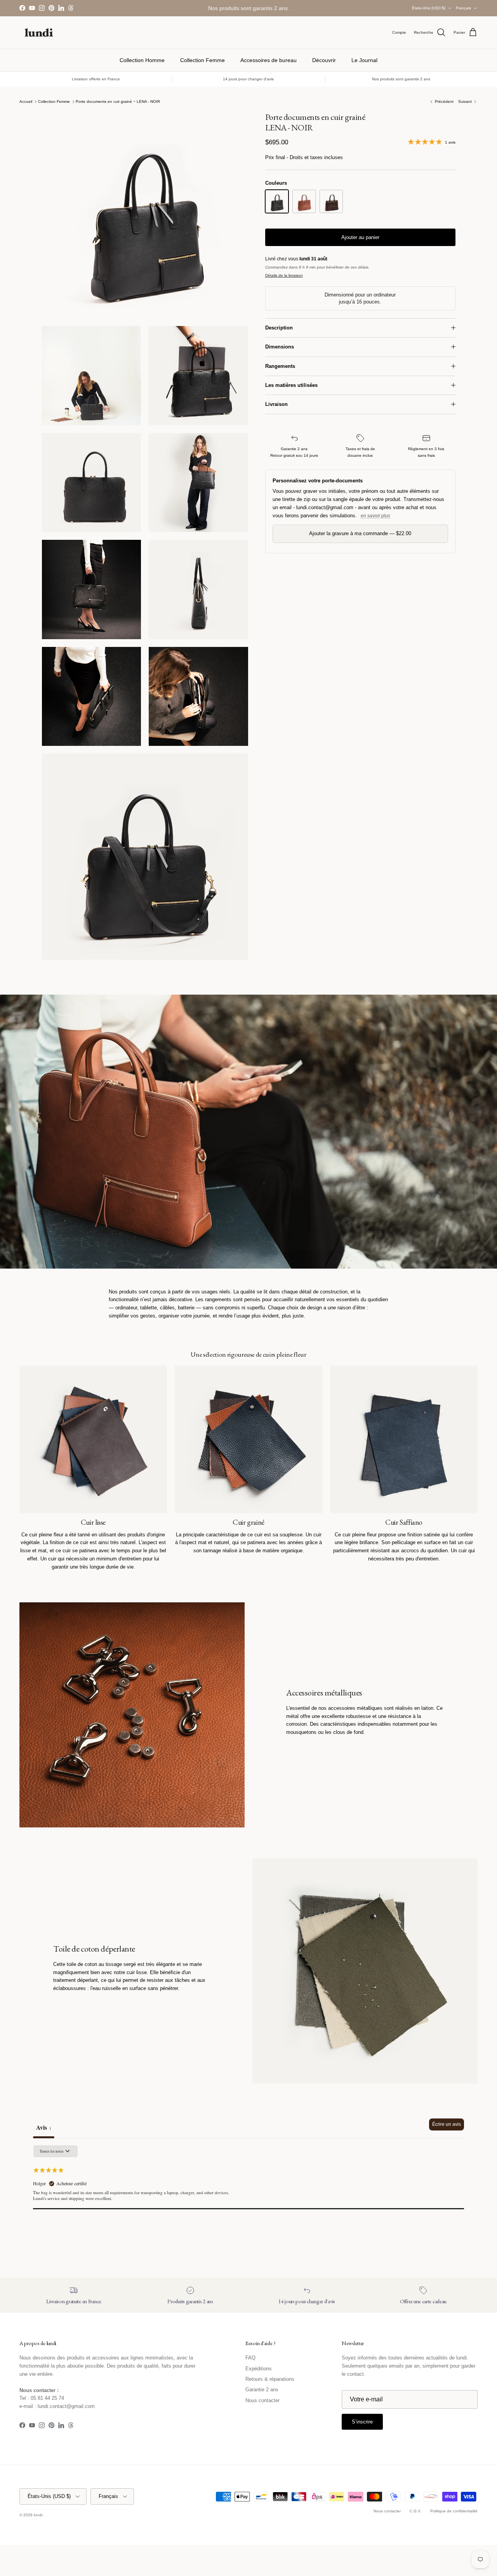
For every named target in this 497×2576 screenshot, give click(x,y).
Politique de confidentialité (454, 2511)
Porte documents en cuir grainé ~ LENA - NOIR (118, 101)
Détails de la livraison (284, 275)
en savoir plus (375, 516)
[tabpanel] (248, 2194)
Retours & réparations (270, 2379)
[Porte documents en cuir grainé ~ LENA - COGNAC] (304, 201)
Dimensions (280, 347)
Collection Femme (202, 60)
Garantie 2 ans (262, 2390)
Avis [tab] (44, 2127)
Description (279, 328)
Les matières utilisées (291, 385)
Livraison (276, 404)
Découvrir (324, 60)
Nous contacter (262, 2400)
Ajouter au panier (360, 237)
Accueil (26, 101)
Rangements (280, 366)
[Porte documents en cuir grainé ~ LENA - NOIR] (277, 201)
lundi (38, 2515)
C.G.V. (415, 2511)
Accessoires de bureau (268, 60)
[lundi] (39, 33)
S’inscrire (362, 2422)
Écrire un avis (447, 2124)
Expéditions (259, 2369)
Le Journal (364, 60)
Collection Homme (142, 60)
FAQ (250, 2358)
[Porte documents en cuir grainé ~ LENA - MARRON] (331, 201)
